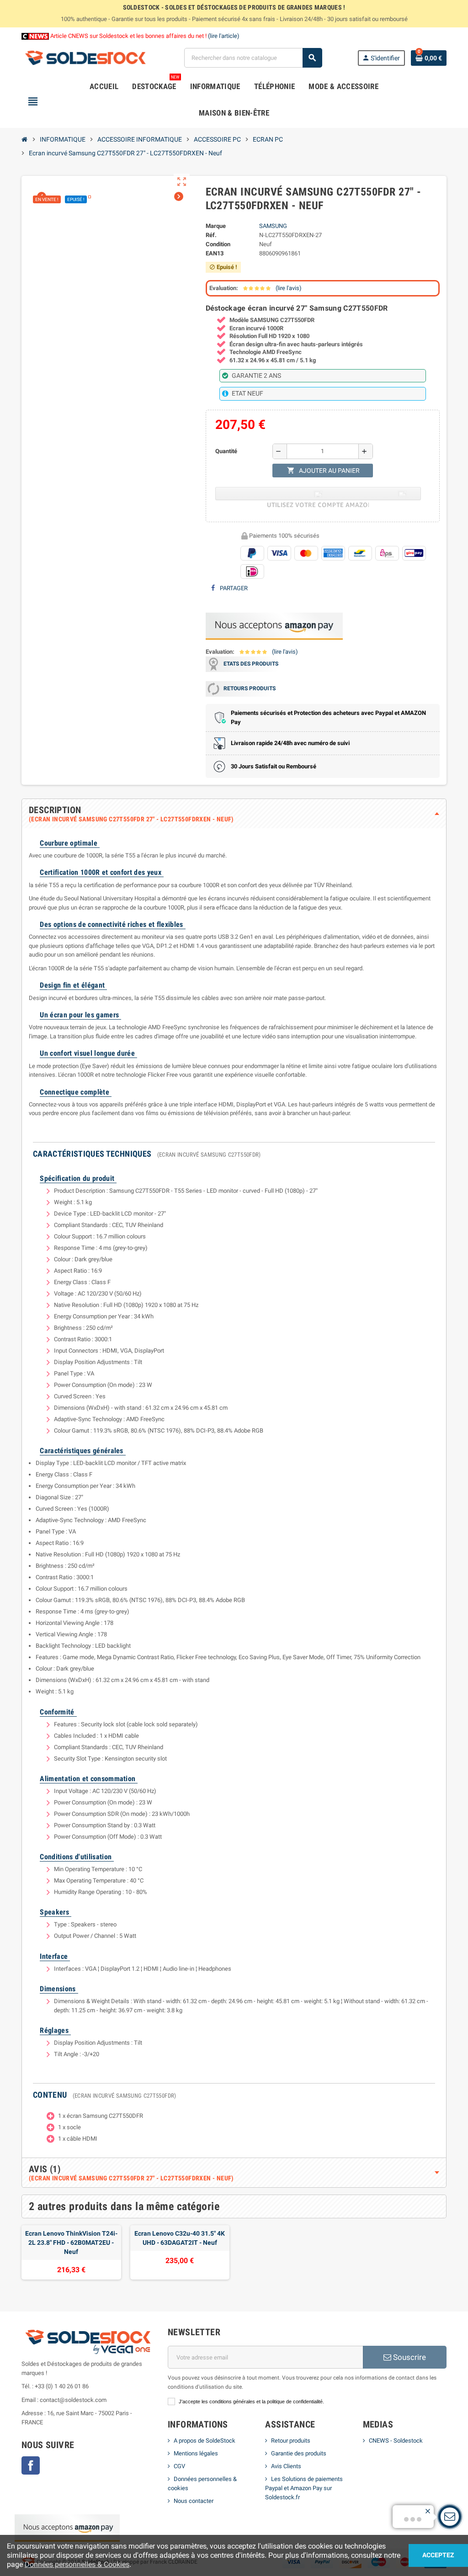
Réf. (211, 235)
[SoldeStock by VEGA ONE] (85, 57)
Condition (218, 244)
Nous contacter (194, 2501)
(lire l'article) (224, 36)
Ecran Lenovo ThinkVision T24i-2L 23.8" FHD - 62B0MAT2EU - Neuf (71, 2243)
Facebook (31, 2465)
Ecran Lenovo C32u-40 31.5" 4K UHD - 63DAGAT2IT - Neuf (180, 2238)
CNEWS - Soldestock (396, 2441)
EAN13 (215, 253)
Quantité (226, 451)
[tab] (234, 814)
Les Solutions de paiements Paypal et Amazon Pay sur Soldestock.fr (304, 2488)
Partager (233, 588)
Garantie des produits (299, 2453)
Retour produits (291, 2441)
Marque (216, 226)
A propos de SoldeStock (205, 2441)
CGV (179, 2466)
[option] (71, 2252)
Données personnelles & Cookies (77, 2564)
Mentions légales (196, 2453)
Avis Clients (286, 2466)
